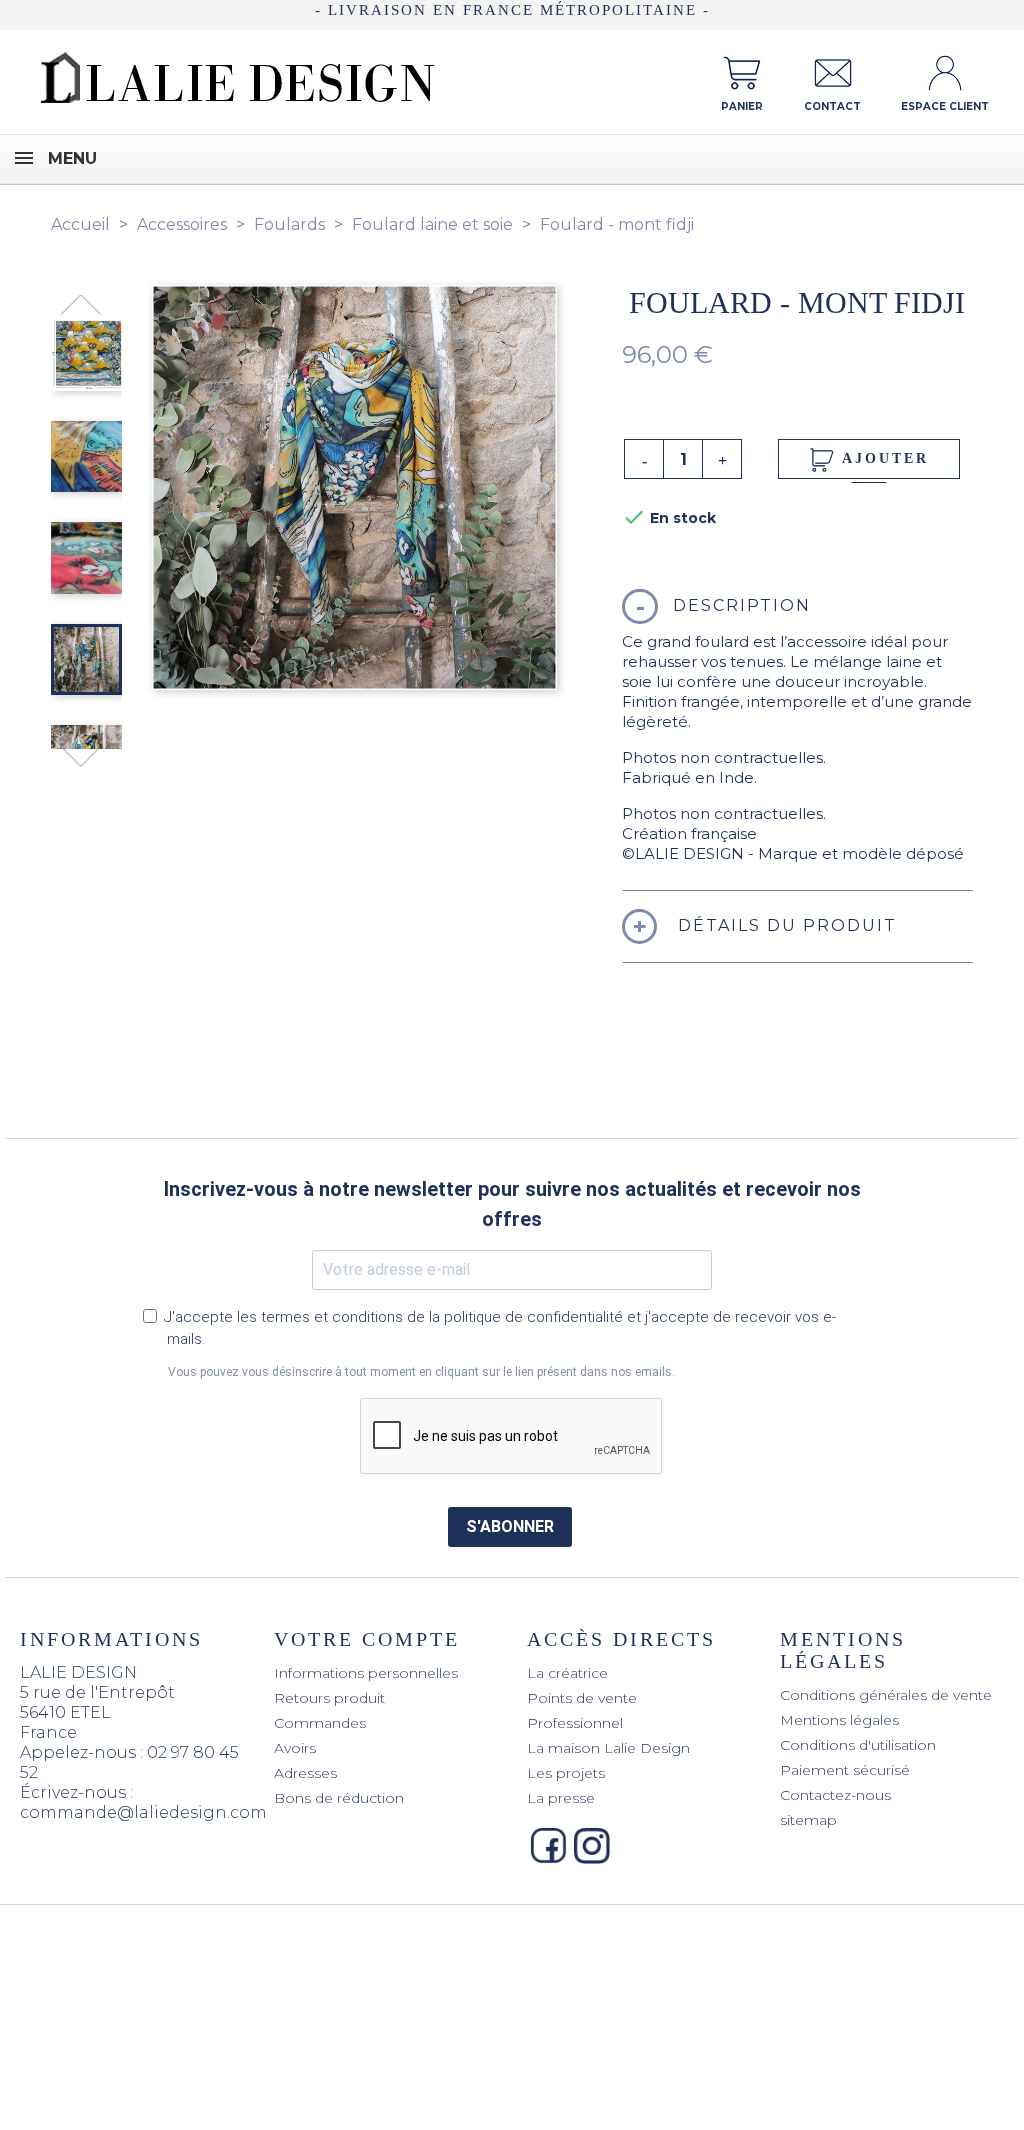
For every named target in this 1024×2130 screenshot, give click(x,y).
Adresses (305, 1773)
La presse (561, 1798)
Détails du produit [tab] (784, 925)
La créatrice (567, 1673)
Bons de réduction (339, 1798)
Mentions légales (839, 1720)
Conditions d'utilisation (858, 1745)
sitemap (808, 1820)
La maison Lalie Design (608, 1748)
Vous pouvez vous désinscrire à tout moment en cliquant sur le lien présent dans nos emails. (421, 1372)
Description (742, 605)
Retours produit (329, 1698)
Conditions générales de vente (886, 1695)
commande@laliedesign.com (143, 1812)
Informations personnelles (366, 1673)
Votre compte (367, 1639)
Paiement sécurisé (845, 1770)
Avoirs (295, 1748)
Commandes (320, 1723)
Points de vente (582, 1698)
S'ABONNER (510, 1526)
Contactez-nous (835, 1795)
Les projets (566, 1773)
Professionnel (575, 1723)
